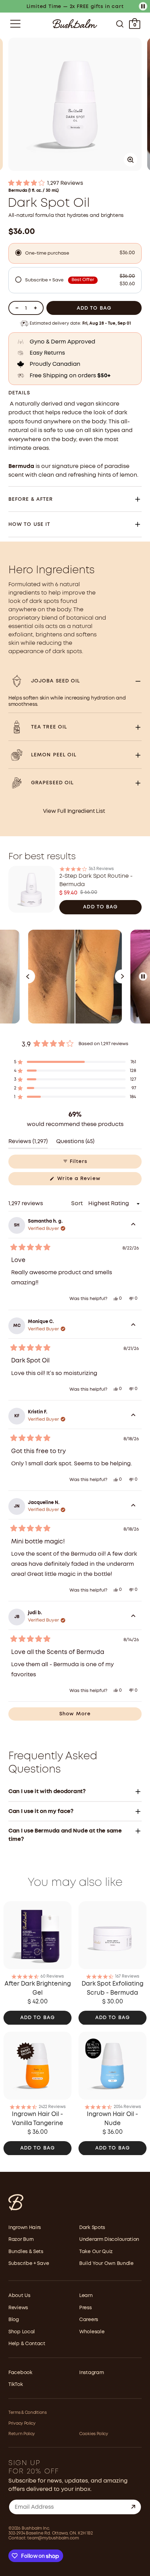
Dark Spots (92, 2228)
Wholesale (92, 2332)
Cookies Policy (94, 2434)
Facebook (20, 2373)
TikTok (16, 2385)
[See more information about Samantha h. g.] (133, 1225)
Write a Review (89, 1181)
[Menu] (15, 24)
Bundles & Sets (26, 2252)
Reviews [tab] (28, 1144)
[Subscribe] (133, 2507)
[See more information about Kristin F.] (133, 1416)
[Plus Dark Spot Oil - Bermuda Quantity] (35, 308)
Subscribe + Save (29, 2264)
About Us (19, 2296)
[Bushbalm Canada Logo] (75, 24)
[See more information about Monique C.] (133, 1326)
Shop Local (22, 2332)
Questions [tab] (75, 1144)
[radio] (75, 253)
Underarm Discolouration (109, 2239)
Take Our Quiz (96, 2252)
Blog (14, 2320)
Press (85, 2308)
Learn (86, 2296)
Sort (78, 1204)
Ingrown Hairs (25, 2228)
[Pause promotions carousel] (143, 6)
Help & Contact (27, 2344)
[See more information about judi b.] (133, 1617)
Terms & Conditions (28, 2413)
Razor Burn (21, 2239)
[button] (75, 183)
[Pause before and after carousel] (143, 976)
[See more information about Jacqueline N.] (133, 1506)
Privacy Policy (22, 2423)
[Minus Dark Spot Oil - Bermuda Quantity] (17, 308)
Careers (89, 2320)
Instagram (91, 2373)
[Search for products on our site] (120, 24)
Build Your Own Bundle (106, 2264)
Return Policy (22, 2434)
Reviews (18, 2308)
